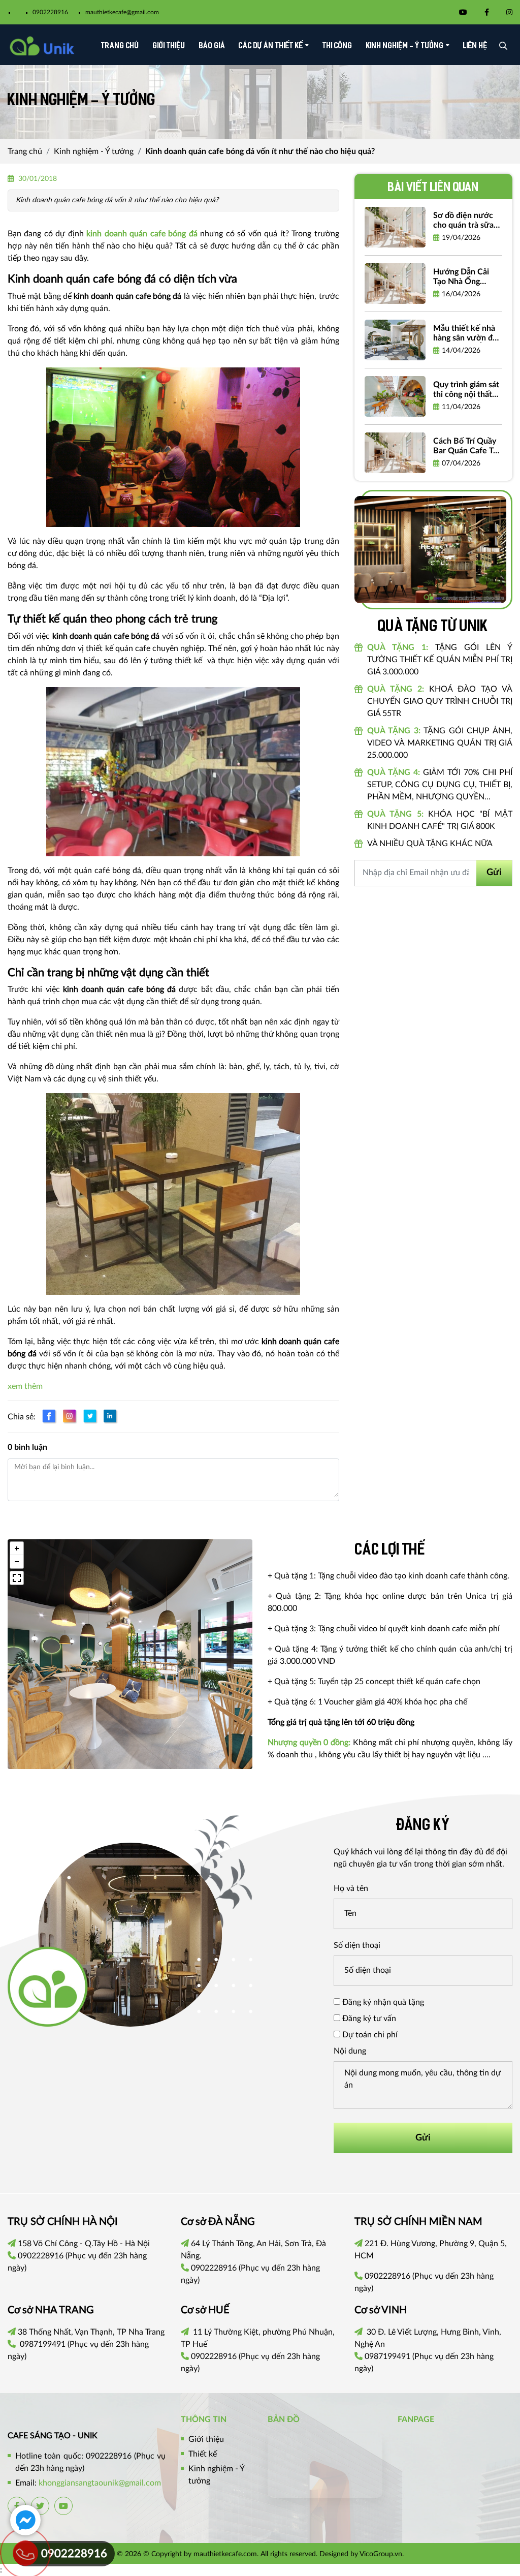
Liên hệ (475, 46)
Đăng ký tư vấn (368, 2019)
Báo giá (212, 46)
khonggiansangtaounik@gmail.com (100, 2483)
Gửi (494, 873)
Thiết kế (203, 2454)
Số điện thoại (357, 1945)
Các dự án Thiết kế (271, 46)
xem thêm (25, 1386)
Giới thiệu (169, 46)
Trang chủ (120, 46)
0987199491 (43, 2344)
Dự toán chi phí (369, 2035)
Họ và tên (351, 1888)
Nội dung (350, 2051)
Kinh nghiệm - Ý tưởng (405, 46)
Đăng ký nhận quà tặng (382, 2002)
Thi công (337, 46)
